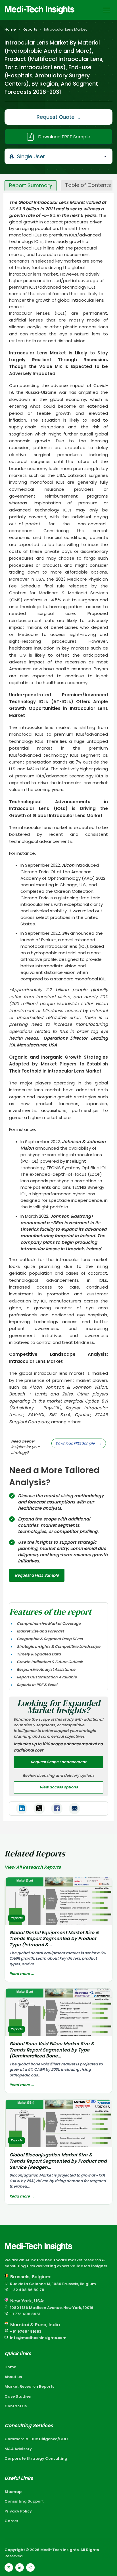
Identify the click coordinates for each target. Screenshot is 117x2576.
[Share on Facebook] (57, 1809)
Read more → (22, 1974)
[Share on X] (39, 1809)
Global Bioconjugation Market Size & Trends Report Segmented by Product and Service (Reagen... (58, 2161)
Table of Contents (88, 185)
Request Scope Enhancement (58, 1762)
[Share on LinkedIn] (22, 1809)
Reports (30, 29)
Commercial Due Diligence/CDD (36, 2439)
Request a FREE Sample (37, 1575)
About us (13, 2377)
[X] (9, 2567)
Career (12, 2521)
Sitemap (13, 2492)
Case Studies (18, 2396)
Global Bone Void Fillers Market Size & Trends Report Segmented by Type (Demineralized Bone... (52, 2050)
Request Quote (58, 117)
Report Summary (31, 185)
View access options (59, 1787)
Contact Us (16, 2406)
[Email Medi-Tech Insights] (74, 1809)
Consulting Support (24, 2501)
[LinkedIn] (20, 2567)
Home (10, 29)
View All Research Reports (33, 1867)
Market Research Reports (29, 2386)
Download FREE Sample (64, 137)
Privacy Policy (18, 2511)
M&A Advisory (18, 2449)
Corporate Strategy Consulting (36, 2458)
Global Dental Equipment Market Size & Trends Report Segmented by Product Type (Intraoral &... (54, 1939)
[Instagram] (30, 2567)
